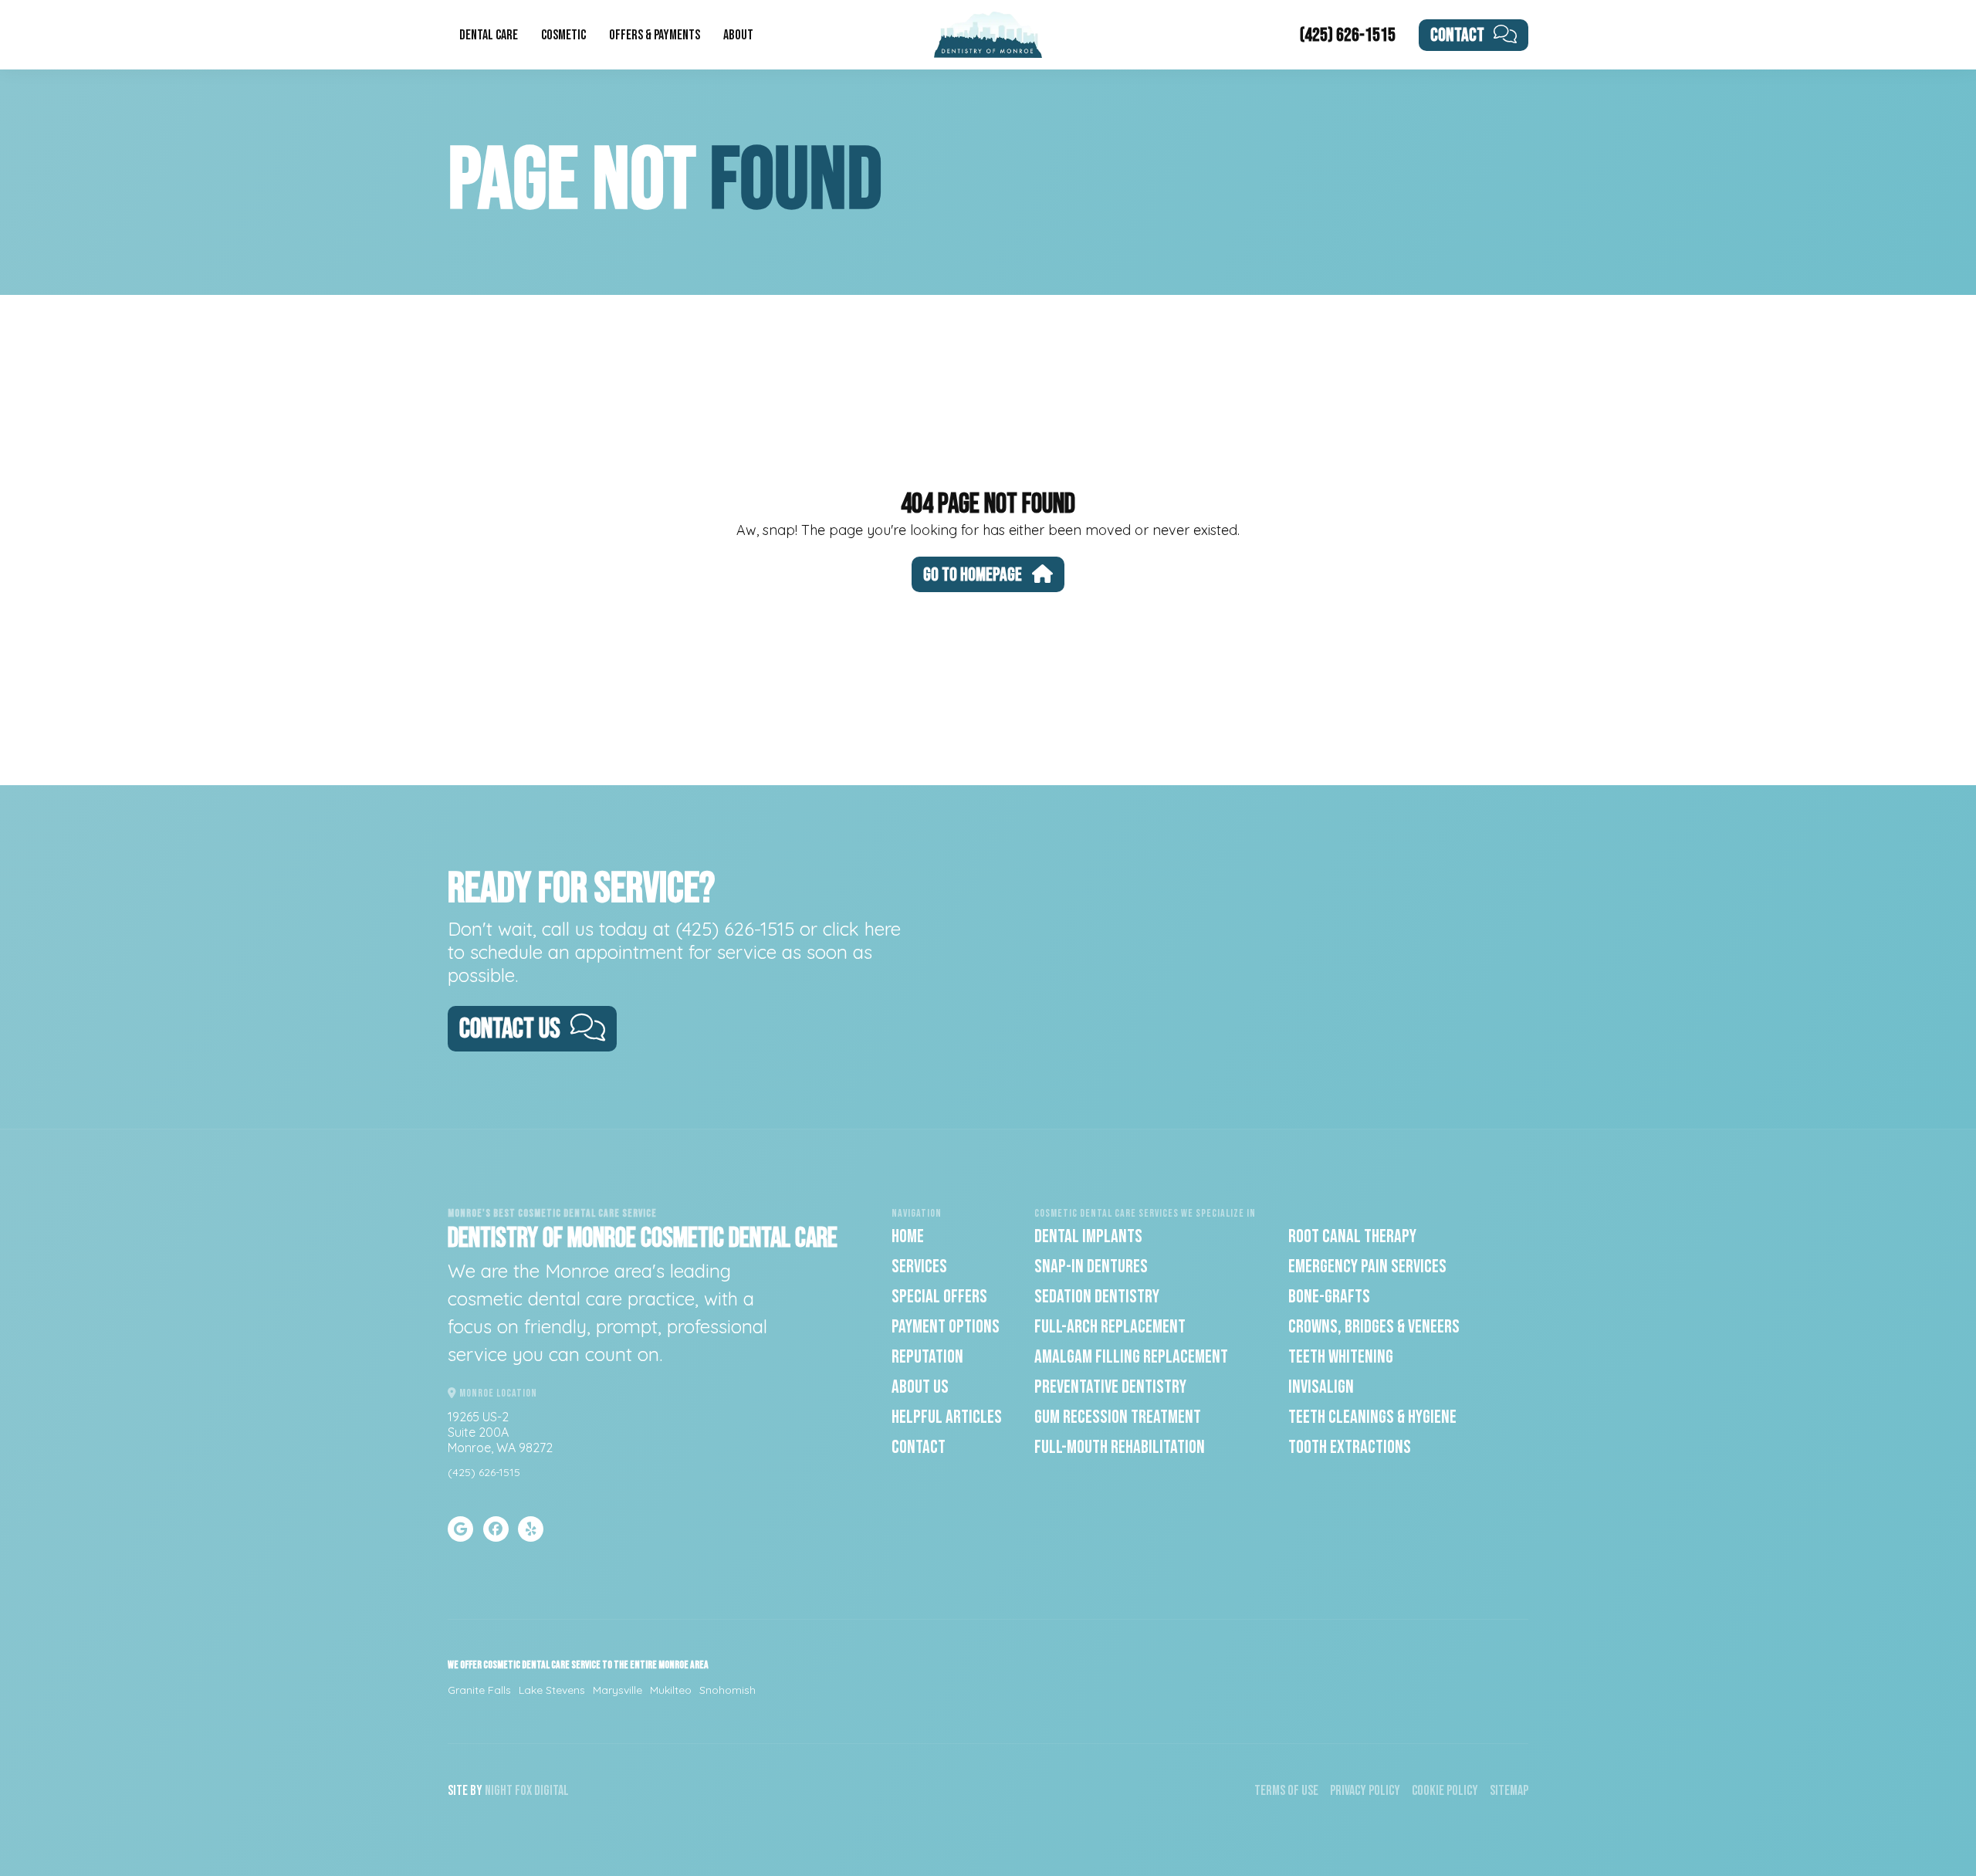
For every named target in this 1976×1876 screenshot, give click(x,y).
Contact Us (510, 1029)
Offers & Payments (655, 35)
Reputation (927, 1357)
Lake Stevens (552, 1690)
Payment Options (946, 1327)
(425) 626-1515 (1348, 35)
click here (862, 929)
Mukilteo (671, 1690)
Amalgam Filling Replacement (1131, 1357)
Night (499, 1791)
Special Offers (939, 1297)
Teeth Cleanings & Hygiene (1372, 1417)
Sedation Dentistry (1097, 1297)
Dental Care (489, 35)
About (738, 35)
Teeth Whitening (1341, 1357)
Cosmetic (563, 35)
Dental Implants (1088, 1236)
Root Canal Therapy (1352, 1236)
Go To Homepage (973, 575)
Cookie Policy (1445, 1791)
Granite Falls (479, 1690)
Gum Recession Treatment (1118, 1417)
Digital (552, 1791)
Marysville (617, 1690)
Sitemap (1509, 1791)
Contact (1457, 35)
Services (919, 1266)
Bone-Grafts (1329, 1297)
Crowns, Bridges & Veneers (1374, 1327)
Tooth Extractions (1350, 1447)
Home (908, 1236)
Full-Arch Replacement (1110, 1327)
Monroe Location (497, 1393)
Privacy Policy (1365, 1791)
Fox (523, 1791)
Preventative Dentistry (1110, 1387)
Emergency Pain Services (1367, 1266)
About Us (920, 1387)
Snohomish (727, 1690)
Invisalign (1321, 1387)
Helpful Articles (947, 1417)
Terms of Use (1286, 1791)
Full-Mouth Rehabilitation (1120, 1447)
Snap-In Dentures (1091, 1266)
